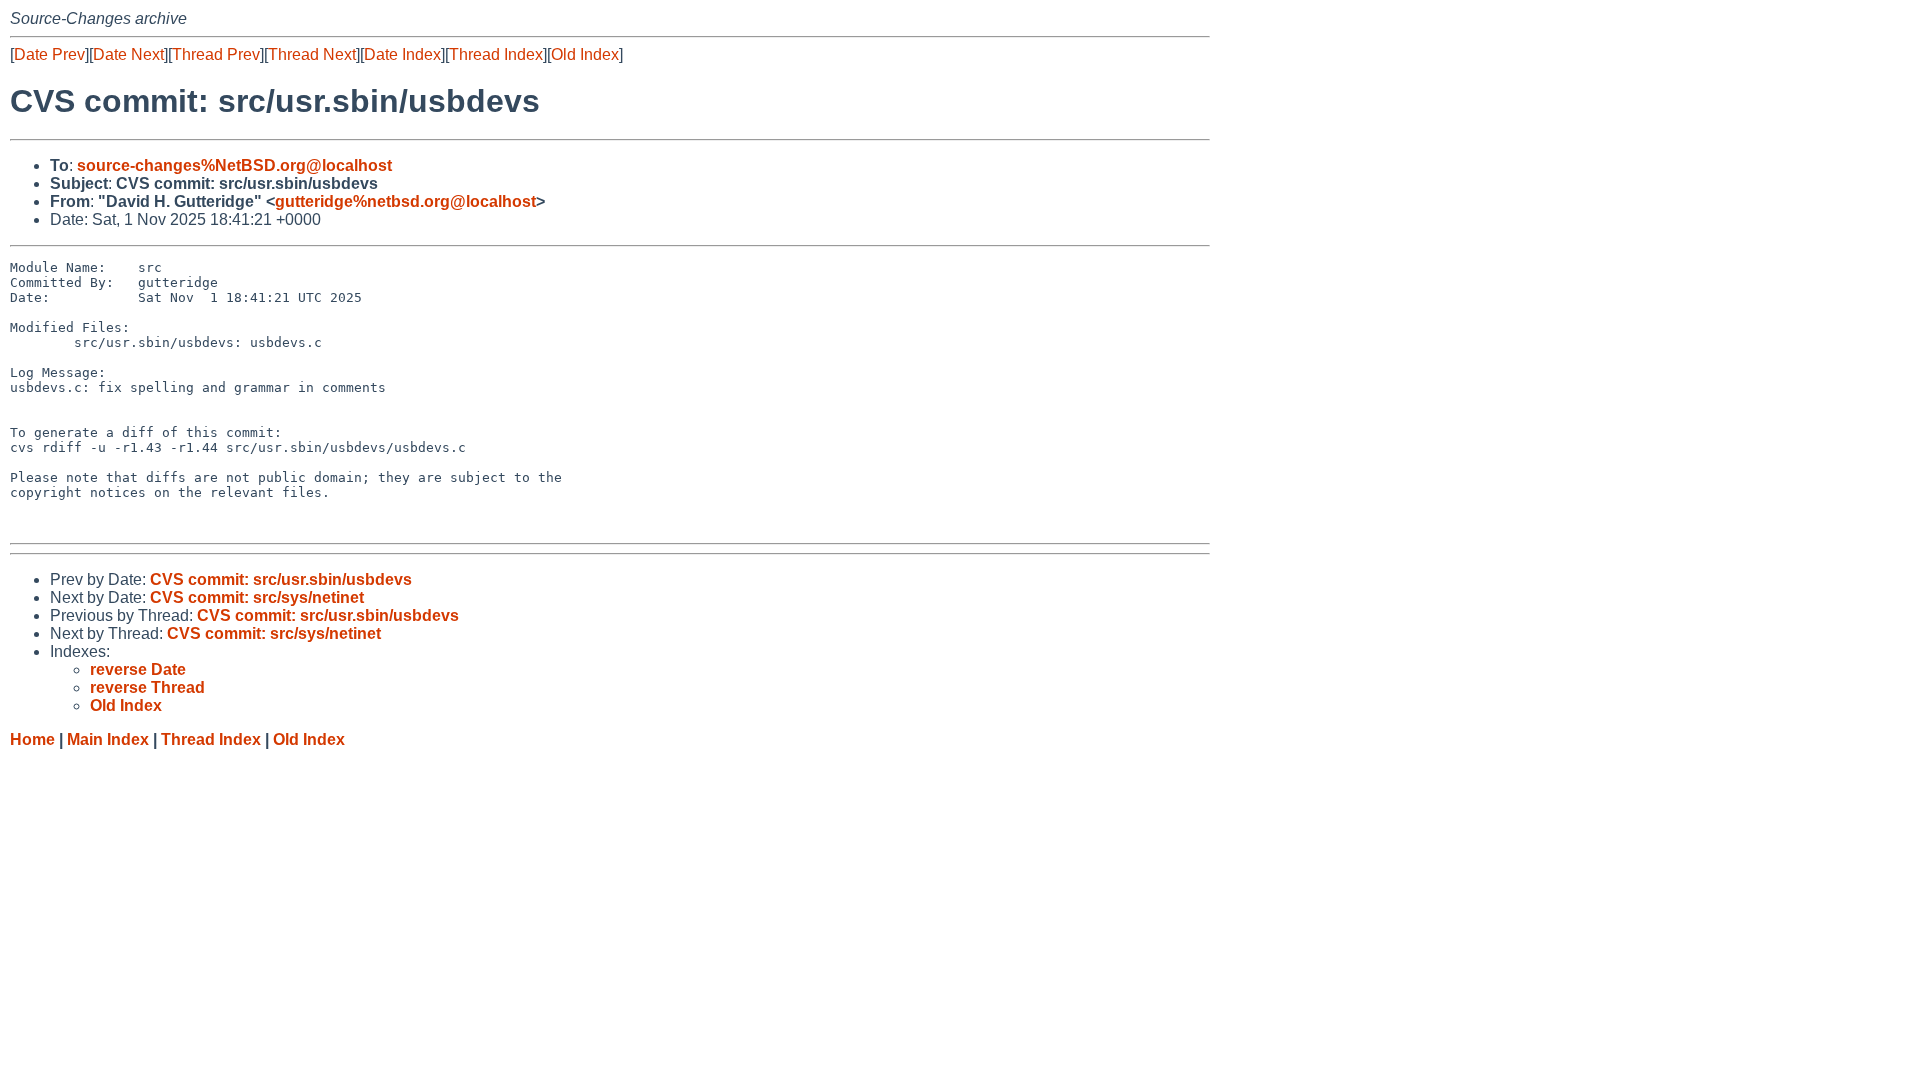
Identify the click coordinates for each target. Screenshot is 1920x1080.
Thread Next (312, 54)
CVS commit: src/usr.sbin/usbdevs (281, 579)
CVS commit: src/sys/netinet (257, 597)
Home (32, 739)
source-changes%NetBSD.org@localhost (234, 165)
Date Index (402, 54)
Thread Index (496, 54)
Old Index (585, 54)
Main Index (108, 739)
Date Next (128, 54)
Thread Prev (216, 54)
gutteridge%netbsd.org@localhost (405, 201)
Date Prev (49, 54)
